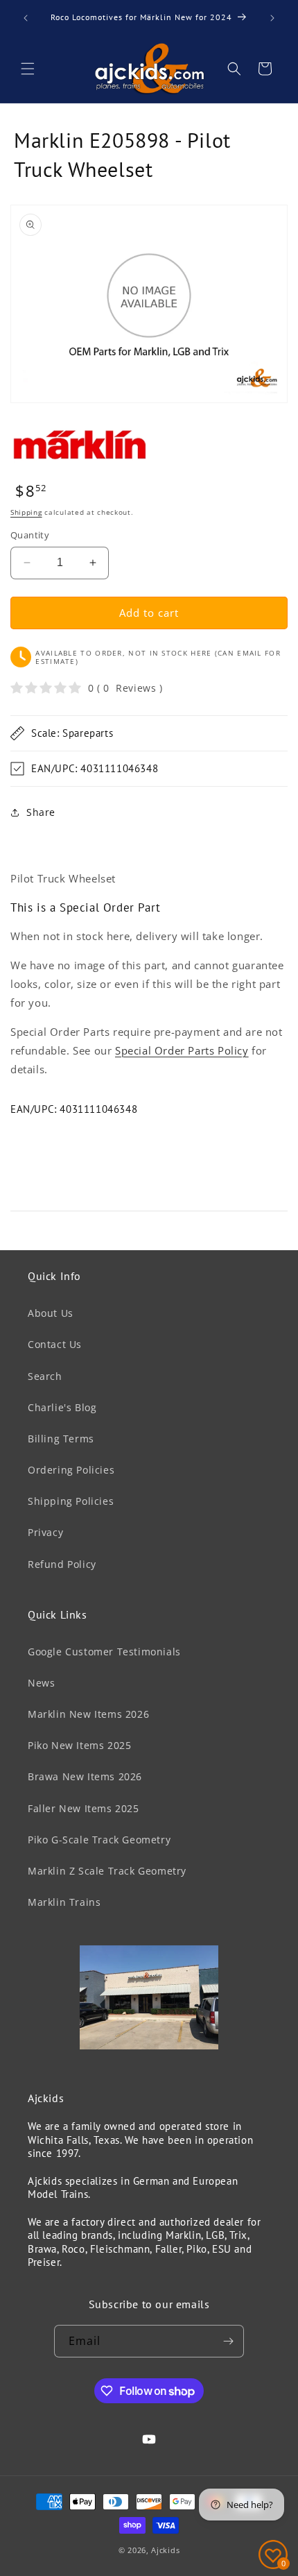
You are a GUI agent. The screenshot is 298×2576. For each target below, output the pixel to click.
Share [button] (41, 812)
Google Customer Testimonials (104, 1652)
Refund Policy (62, 1564)
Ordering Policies (71, 1470)
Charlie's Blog (62, 1407)
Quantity (30, 535)
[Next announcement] (272, 18)
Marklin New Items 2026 (88, 1714)
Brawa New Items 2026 (85, 1776)
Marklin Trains (64, 1902)
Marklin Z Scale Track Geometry (107, 1871)
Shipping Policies (71, 1501)
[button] (28, 69)
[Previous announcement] (26, 18)
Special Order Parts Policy (182, 1050)
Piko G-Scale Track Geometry (99, 1840)
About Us (51, 1313)
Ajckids (165, 2550)
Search (45, 1376)
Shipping (26, 512)
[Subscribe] (228, 2341)
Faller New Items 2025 (84, 1808)
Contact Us (55, 1344)
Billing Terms (61, 1439)
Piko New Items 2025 (79, 1745)
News (41, 1683)
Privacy (45, 1532)
